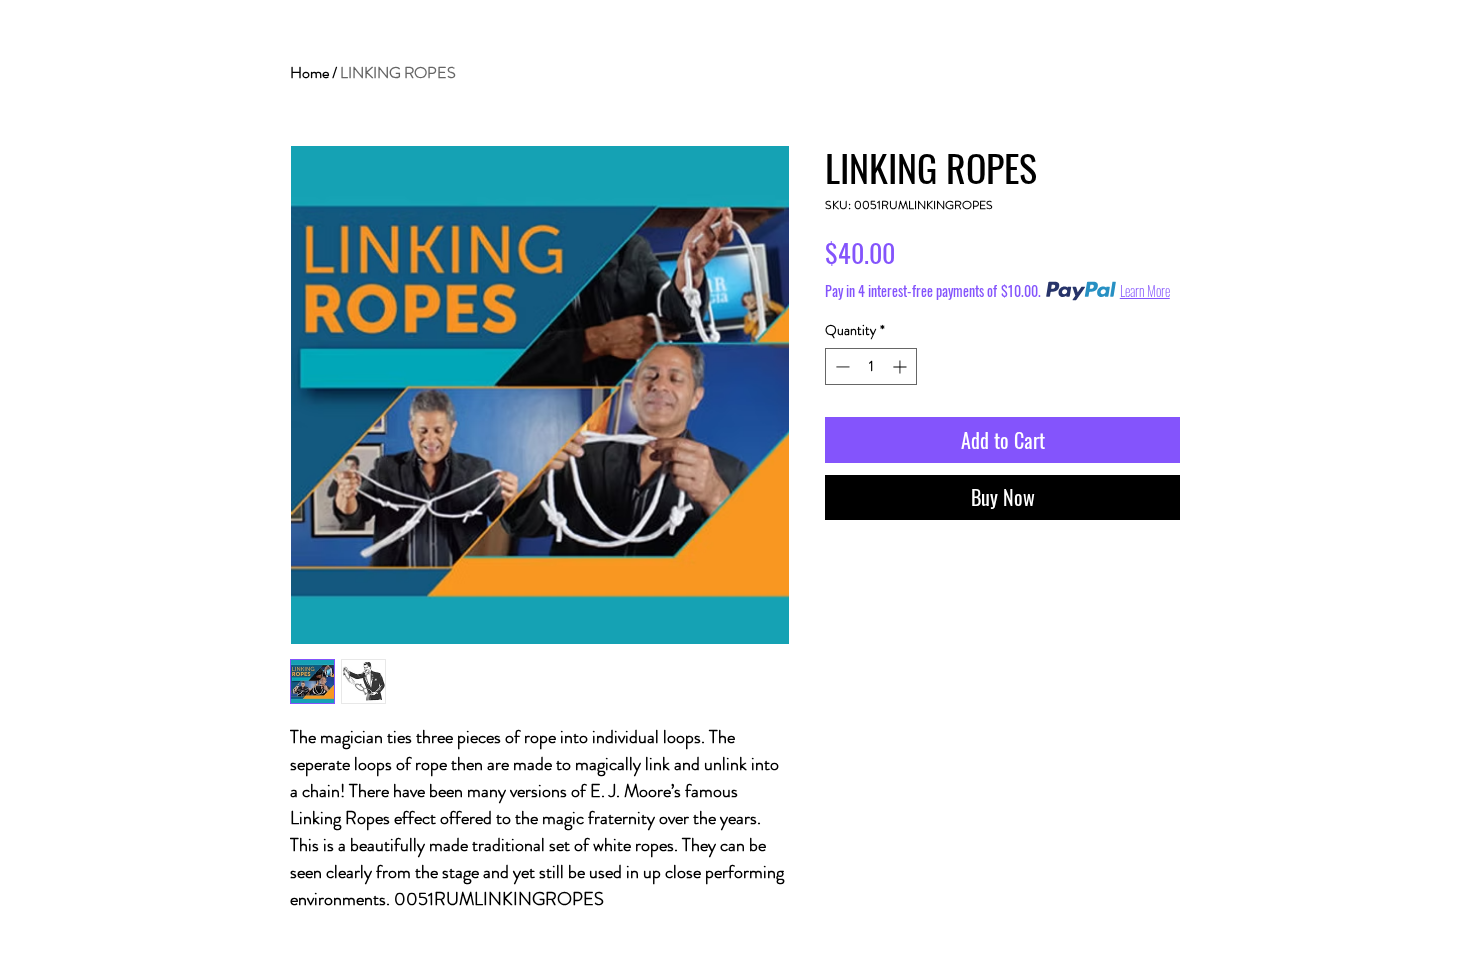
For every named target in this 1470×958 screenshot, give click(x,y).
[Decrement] (840, 366)
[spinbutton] (871, 366)
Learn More (1145, 291)
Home (309, 72)
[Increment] (901, 366)
